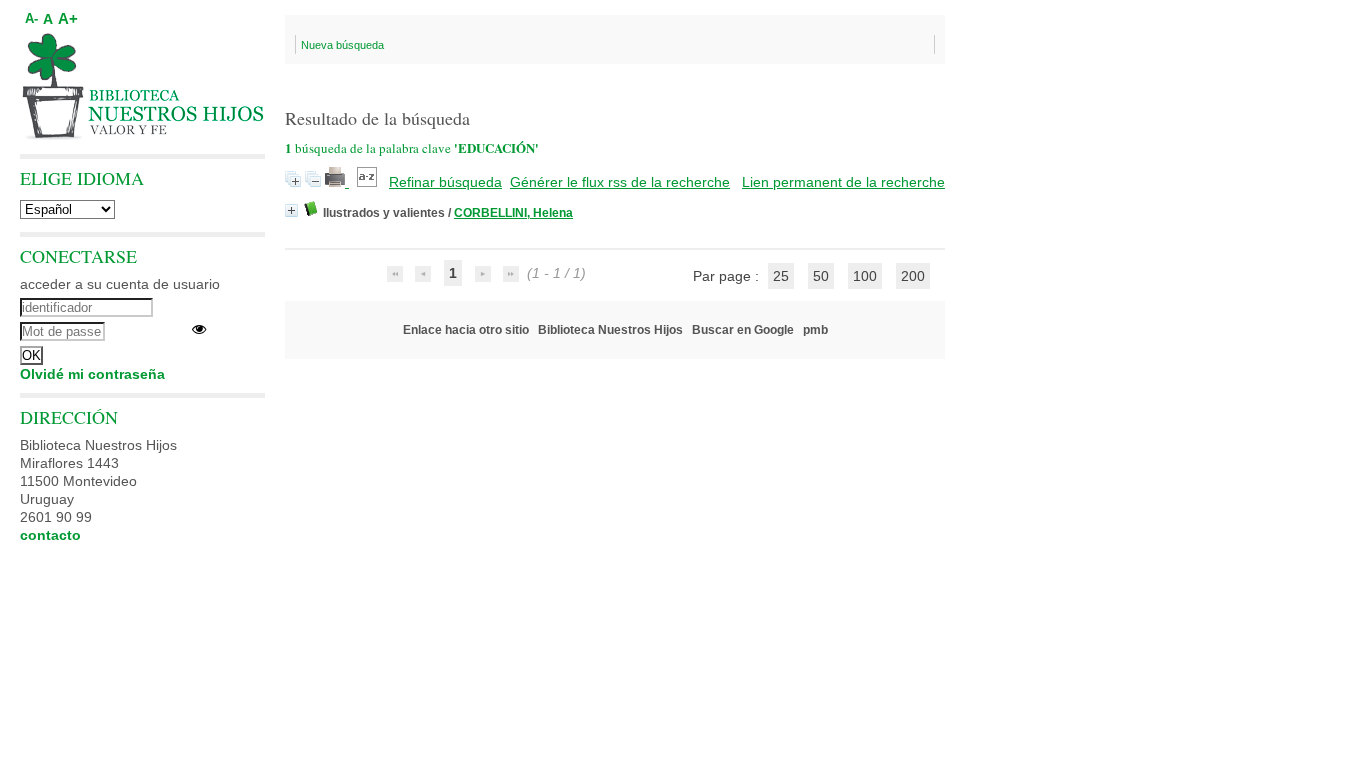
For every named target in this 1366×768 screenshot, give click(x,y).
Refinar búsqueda (445, 182)
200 (913, 276)
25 (781, 276)
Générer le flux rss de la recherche (620, 182)
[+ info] (291, 210)
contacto (50, 535)
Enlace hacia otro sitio (466, 330)
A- (31, 19)
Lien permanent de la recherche (843, 182)
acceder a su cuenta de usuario (120, 284)
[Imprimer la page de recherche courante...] (337, 182)
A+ (68, 18)
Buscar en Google (743, 330)
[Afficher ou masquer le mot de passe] (199, 329)
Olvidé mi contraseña (92, 374)
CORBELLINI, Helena (513, 213)
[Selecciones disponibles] (369, 182)
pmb (815, 330)
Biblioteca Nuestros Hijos (610, 330)
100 (865, 276)
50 (821, 276)
